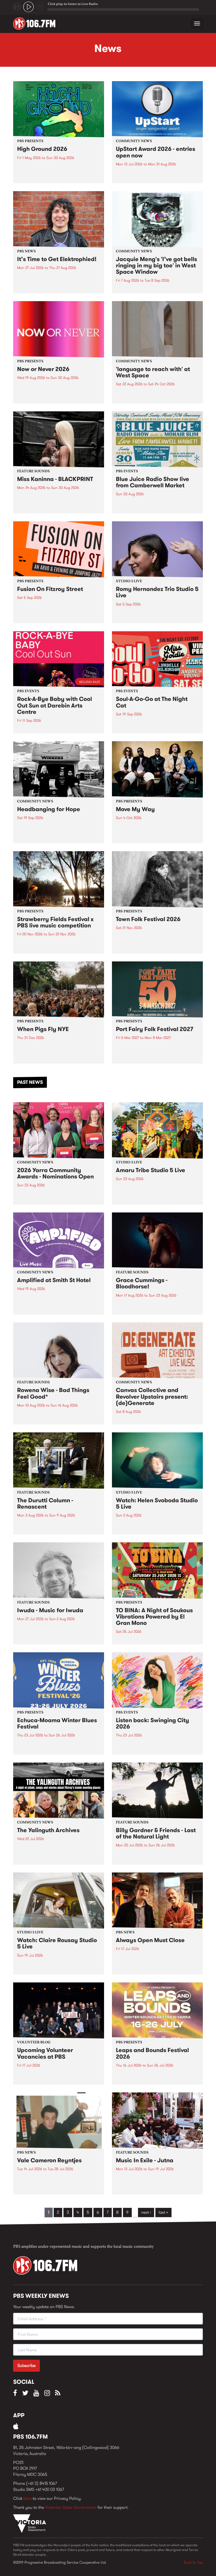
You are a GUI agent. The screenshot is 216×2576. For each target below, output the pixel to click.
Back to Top (193, 2562)
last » (163, 2212)
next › (146, 2212)
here (28, 2498)
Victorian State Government (71, 2507)
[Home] (36, 23)
